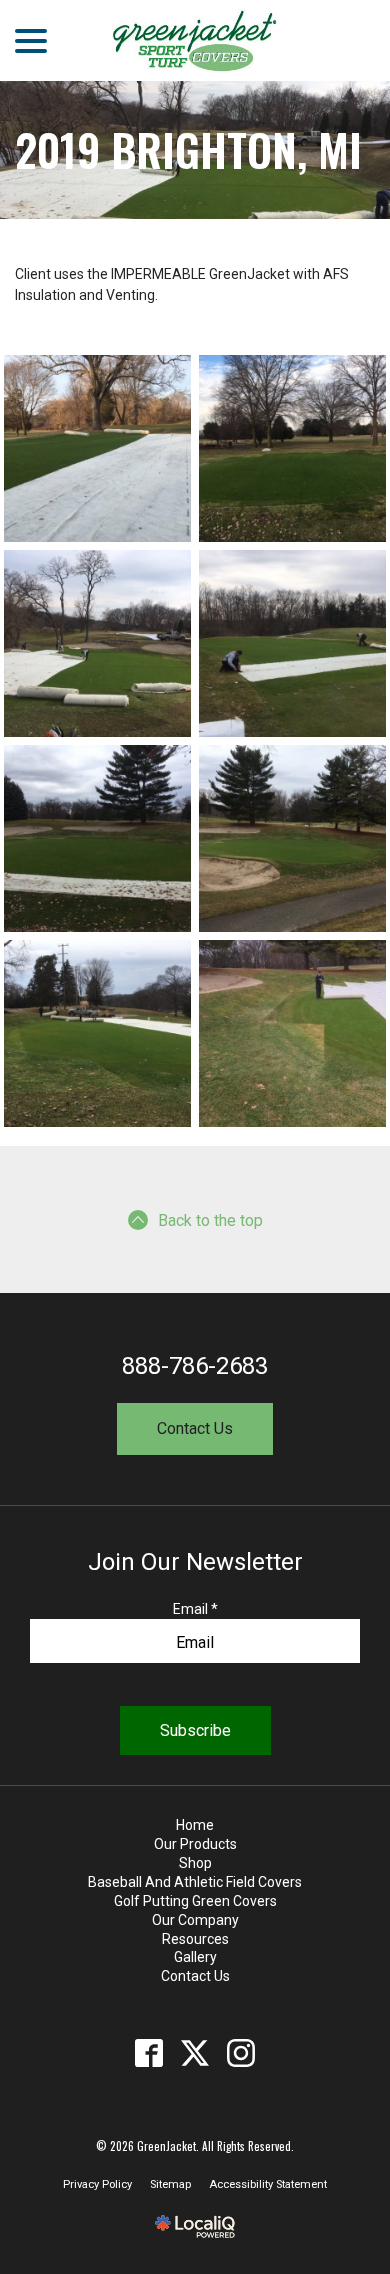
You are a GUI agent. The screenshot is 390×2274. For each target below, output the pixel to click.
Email (195, 1609)
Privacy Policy (97, 2184)
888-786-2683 (195, 1366)
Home (195, 1825)
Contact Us (195, 1428)
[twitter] (195, 2052)
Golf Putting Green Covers (195, 1901)
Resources (195, 1939)
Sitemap (170, 2184)
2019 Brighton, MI (188, 150)
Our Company (195, 1920)
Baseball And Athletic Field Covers (195, 1882)
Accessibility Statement (268, 2184)
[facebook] (149, 2052)
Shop (195, 1863)
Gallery (195, 1957)
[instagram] (241, 2052)
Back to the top (210, 1220)
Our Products (195, 1844)
